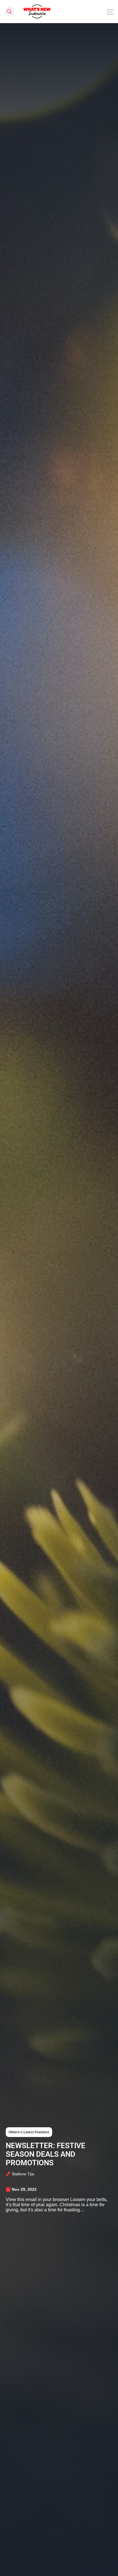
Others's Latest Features (29, 2132)
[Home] (37, 11)
